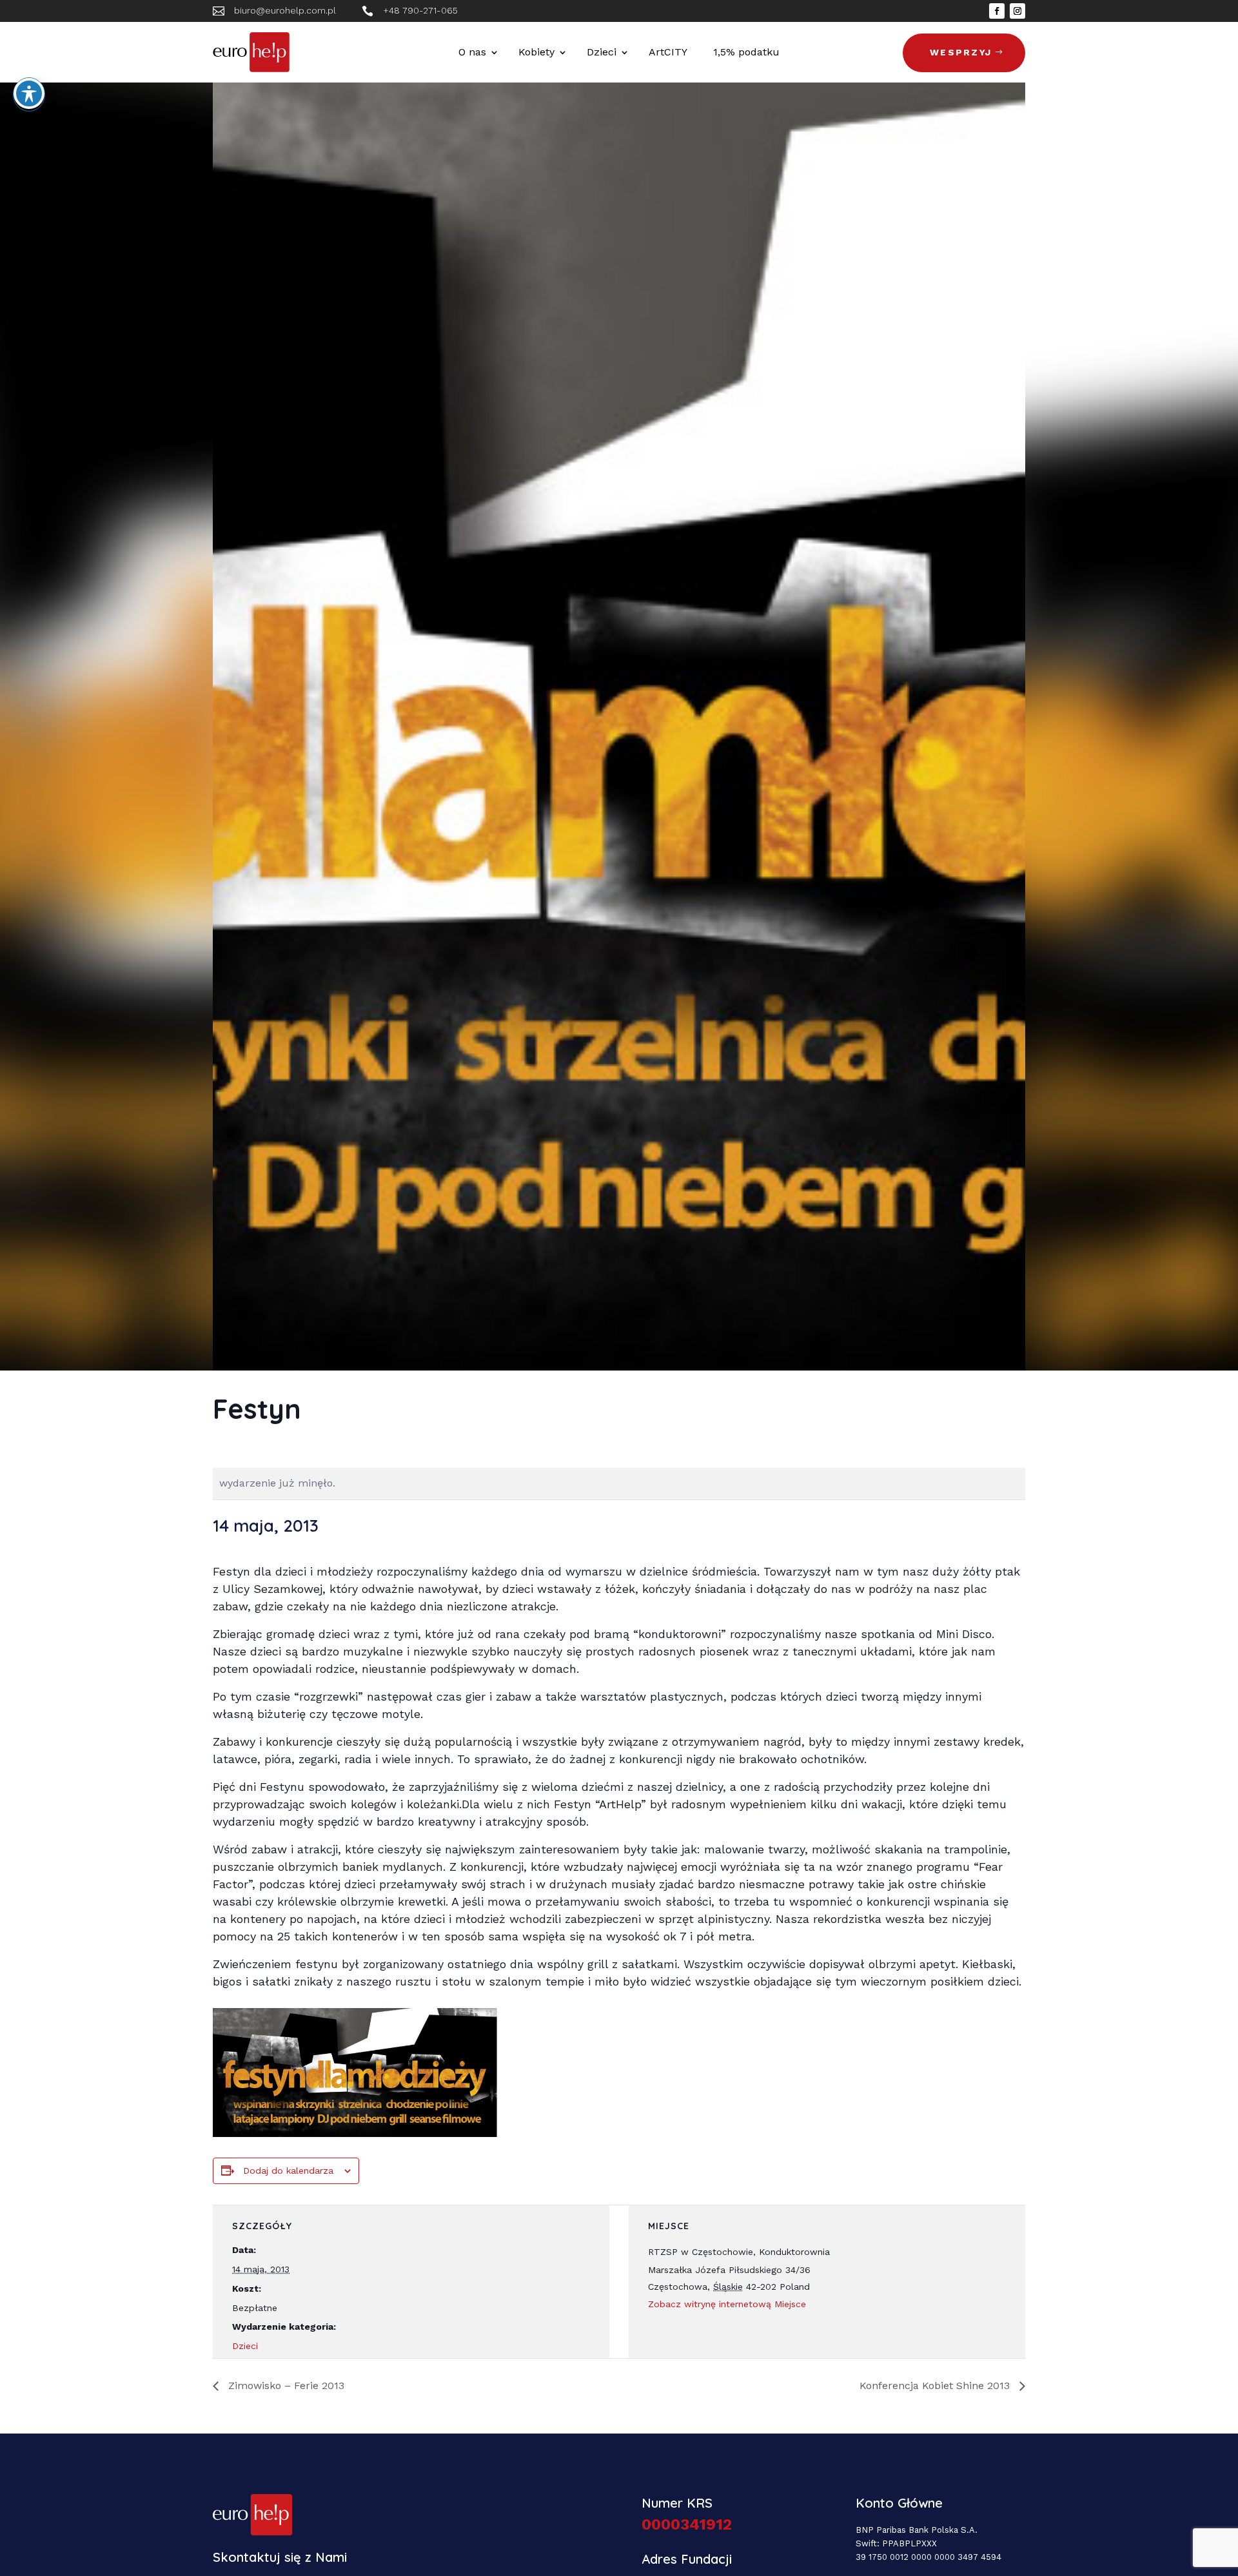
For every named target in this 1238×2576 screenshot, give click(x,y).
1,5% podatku (746, 52)
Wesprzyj (961, 52)
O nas (472, 52)
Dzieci (602, 52)
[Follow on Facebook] (997, 11)
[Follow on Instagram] (1017, 11)
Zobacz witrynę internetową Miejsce (727, 2304)
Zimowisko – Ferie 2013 (285, 2386)
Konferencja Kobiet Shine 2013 (936, 2386)
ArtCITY (668, 52)
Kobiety (536, 52)
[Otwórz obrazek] (355, 2073)
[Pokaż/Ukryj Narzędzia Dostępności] (29, 93)
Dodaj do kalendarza (288, 2171)
